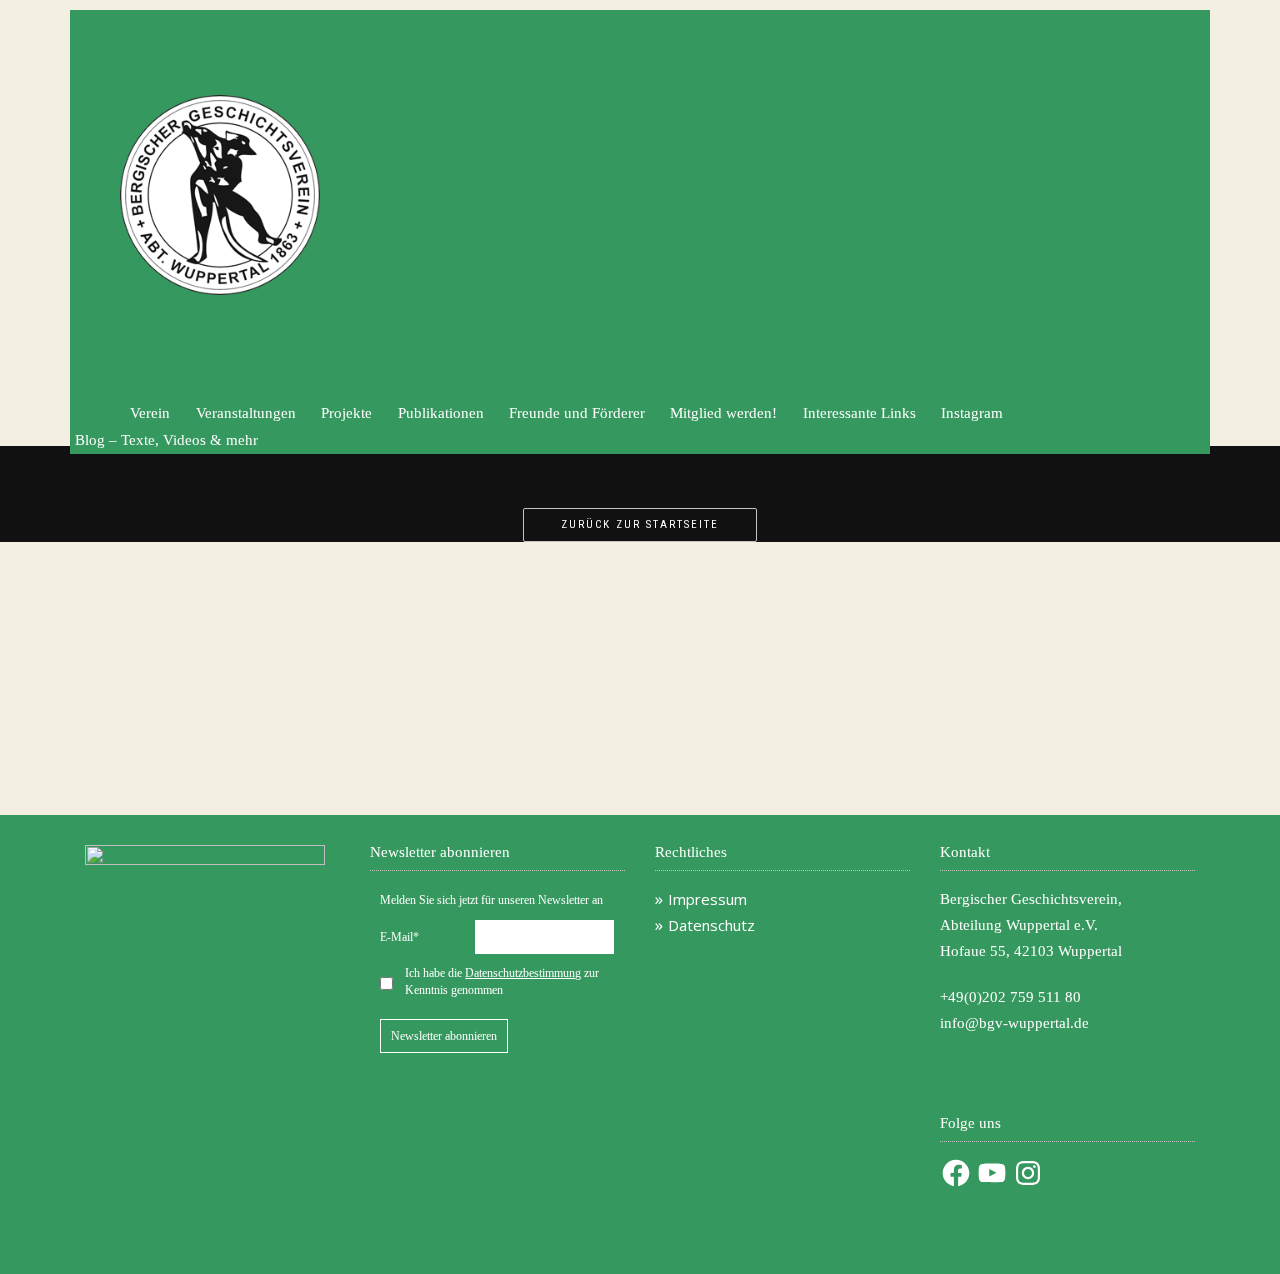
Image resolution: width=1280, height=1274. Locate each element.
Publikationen (441, 413)
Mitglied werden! (723, 413)
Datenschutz (711, 925)
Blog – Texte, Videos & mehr (166, 440)
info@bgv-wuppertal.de (1014, 1023)
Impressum (707, 899)
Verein (150, 413)
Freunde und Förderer (577, 413)
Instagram (972, 413)
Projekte (346, 413)
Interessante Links (859, 413)
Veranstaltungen (246, 413)
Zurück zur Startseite (640, 524)
